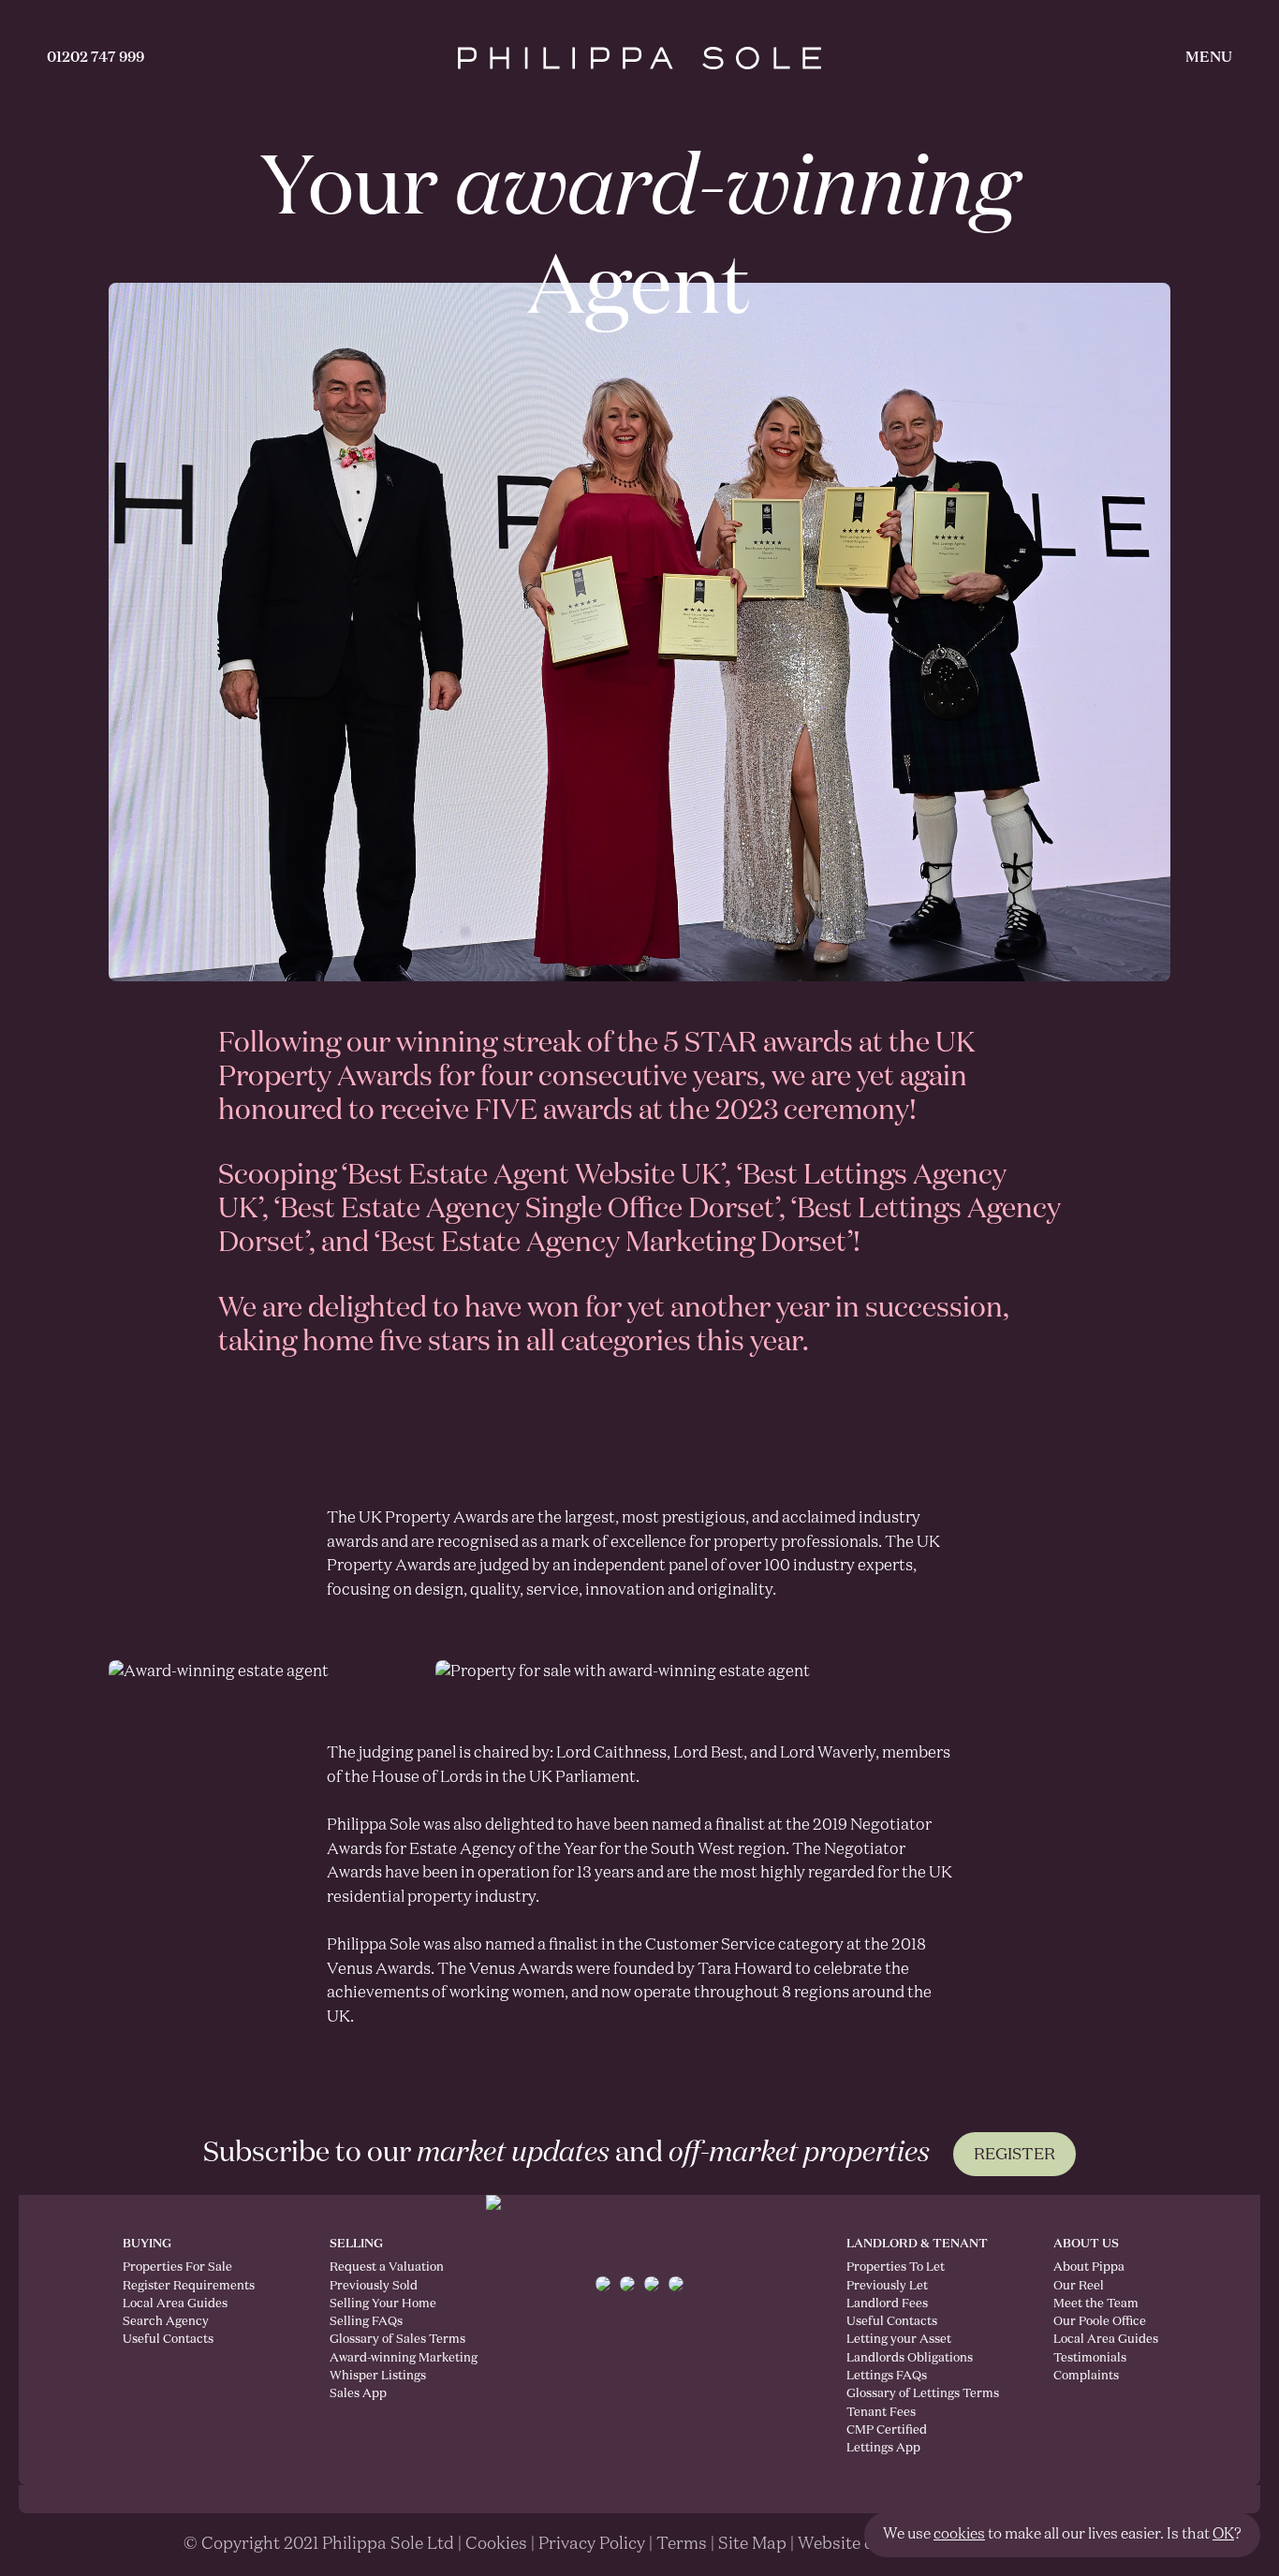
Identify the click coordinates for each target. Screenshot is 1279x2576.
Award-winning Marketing (382, 2358)
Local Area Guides (175, 2304)
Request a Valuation (382, 2267)
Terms (682, 2544)
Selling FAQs (366, 2322)
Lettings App (883, 2448)
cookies (959, 2535)
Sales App (358, 2394)
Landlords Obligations (910, 2358)
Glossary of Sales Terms (382, 2340)
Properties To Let (896, 2267)
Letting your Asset (899, 2340)
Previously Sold (374, 2286)
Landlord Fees (887, 2304)
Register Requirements (189, 2286)
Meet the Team (1096, 2304)
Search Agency (166, 2322)
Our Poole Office (1100, 2322)
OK (1223, 2535)
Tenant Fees (881, 2413)
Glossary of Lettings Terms (923, 2394)
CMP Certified (887, 2430)
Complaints (1086, 2376)
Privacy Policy (592, 2544)
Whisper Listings (378, 2376)
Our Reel (1079, 2286)
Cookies (496, 2544)
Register (1014, 2155)
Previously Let (887, 2286)
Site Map (752, 2544)
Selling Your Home (382, 2304)
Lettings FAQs (887, 2376)
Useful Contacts (168, 2340)
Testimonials (1090, 2358)
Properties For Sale (177, 2267)
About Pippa (1089, 2267)
